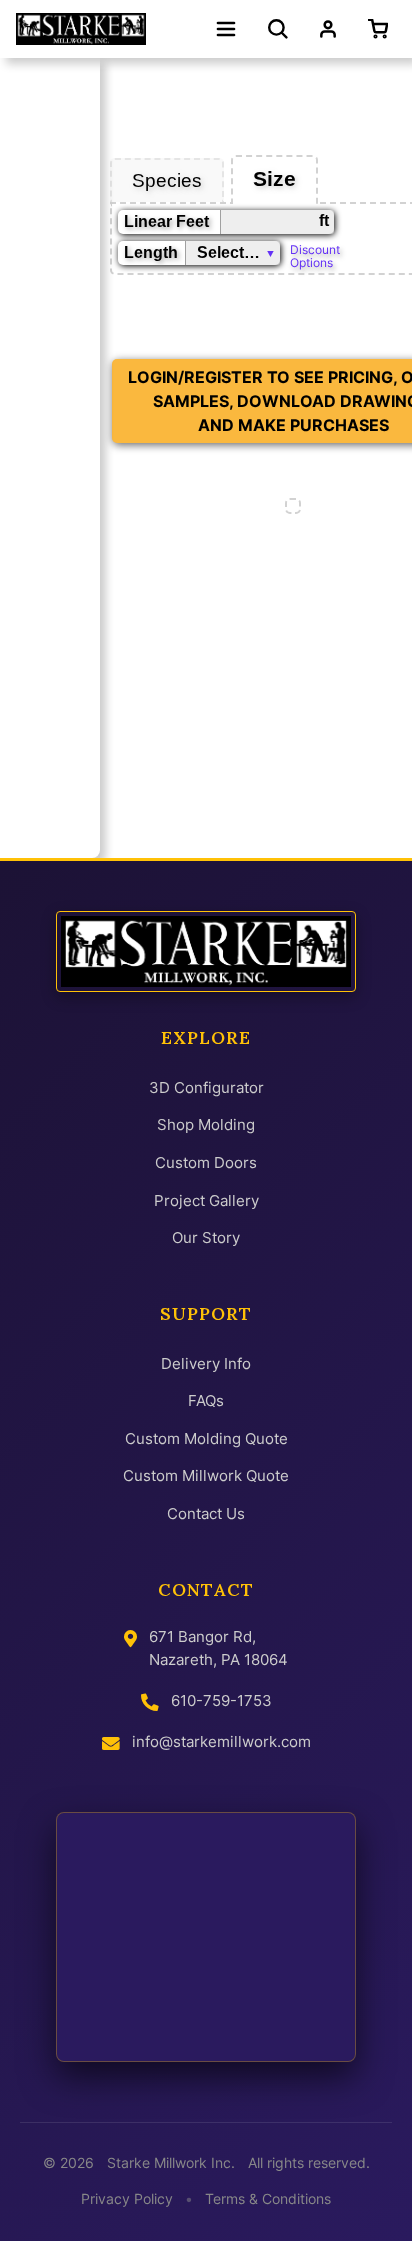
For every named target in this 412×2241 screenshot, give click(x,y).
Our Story (206, 1237)
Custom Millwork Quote (206, 1475)
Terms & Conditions (268, 2199)
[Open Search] (278, 29)
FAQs (206, 1400)
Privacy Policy (127, 2199)
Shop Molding (206, 1124)
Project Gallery (206, 1200)
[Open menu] (226, 29)
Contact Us (206, 1513)
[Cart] (382, 29)
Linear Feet (166, 221)
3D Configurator (206, 1087)
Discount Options (315, 255)
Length (151, 252)
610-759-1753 (221, 1700)
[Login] (328, 29)
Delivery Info (206, 1363)
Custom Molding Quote (206, 1438)
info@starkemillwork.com (221, 1741)
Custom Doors (206, 1162)
